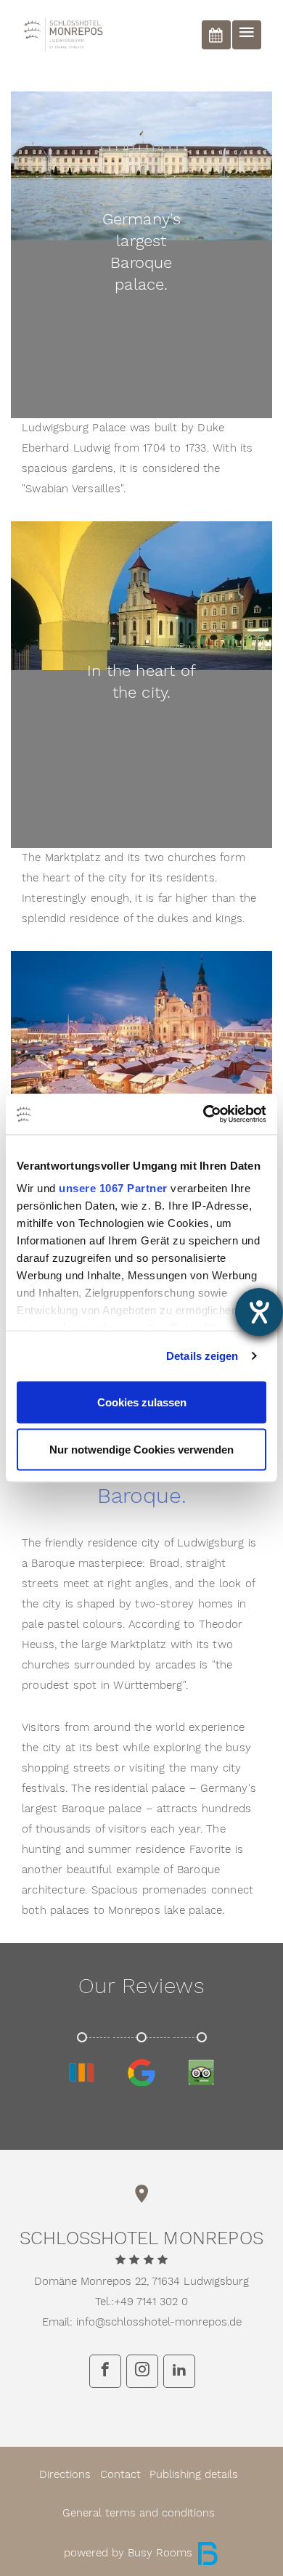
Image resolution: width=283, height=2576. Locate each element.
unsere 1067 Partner (113, 1188)
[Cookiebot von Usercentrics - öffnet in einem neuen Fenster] (204, 1114)
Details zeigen (202, 1356)
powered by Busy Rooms (130, 2553)
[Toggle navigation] (247, 35)
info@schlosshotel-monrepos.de (159, 2322)
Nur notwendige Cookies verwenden (141, 1450)
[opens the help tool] (259, 1312)
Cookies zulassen (142, 1402)
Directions (65, 2475)
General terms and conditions (139, 2513)
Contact (120, 2475)
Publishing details (194, 2475)
